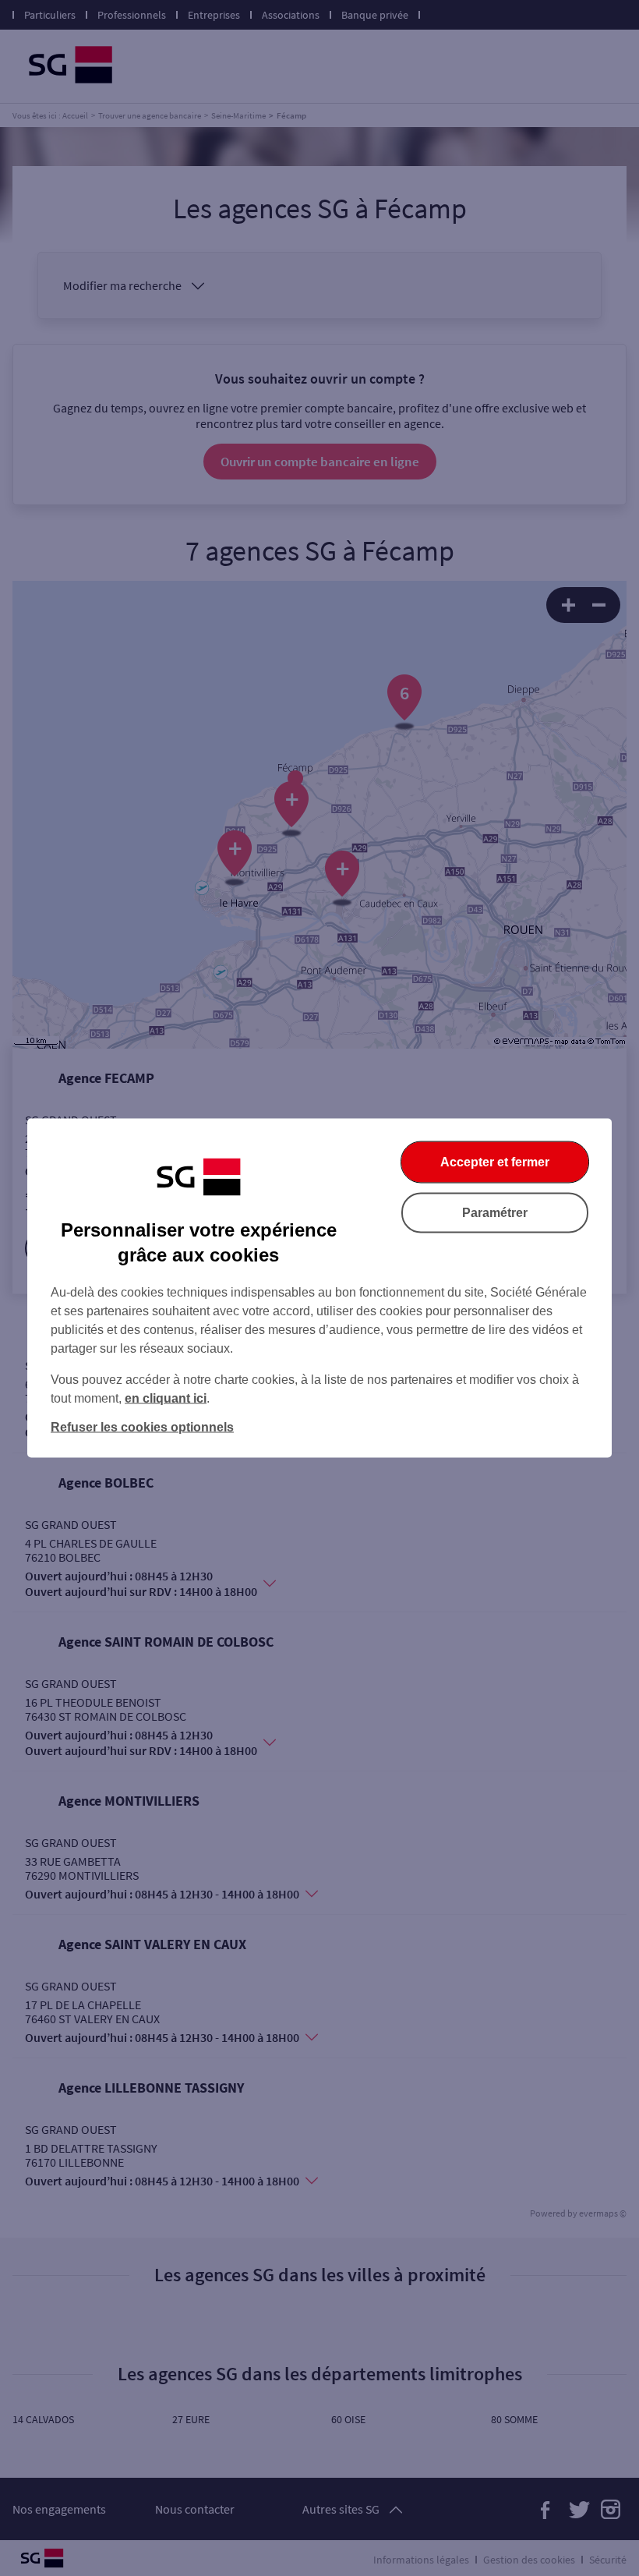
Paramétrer (495, 1213)
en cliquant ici (166, 1398)
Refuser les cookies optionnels (142, 1427)
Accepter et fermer (495, 1162)
